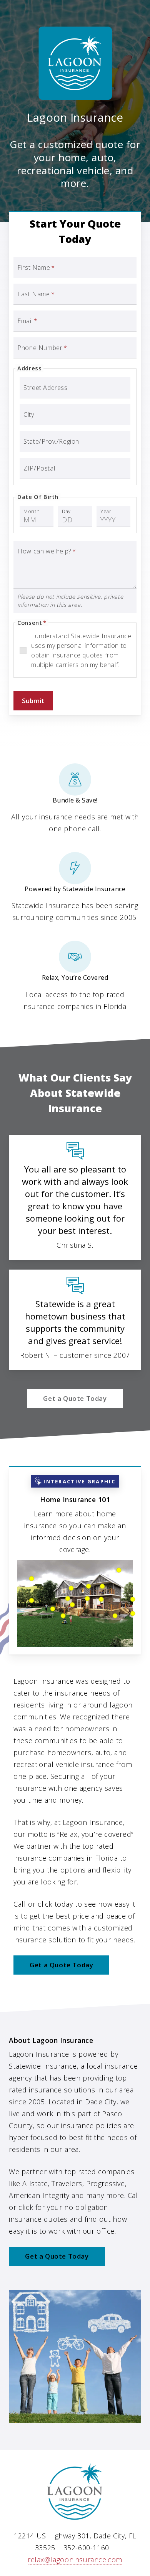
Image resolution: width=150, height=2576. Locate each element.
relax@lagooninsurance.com (75, 2559)
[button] (75, 1399)
